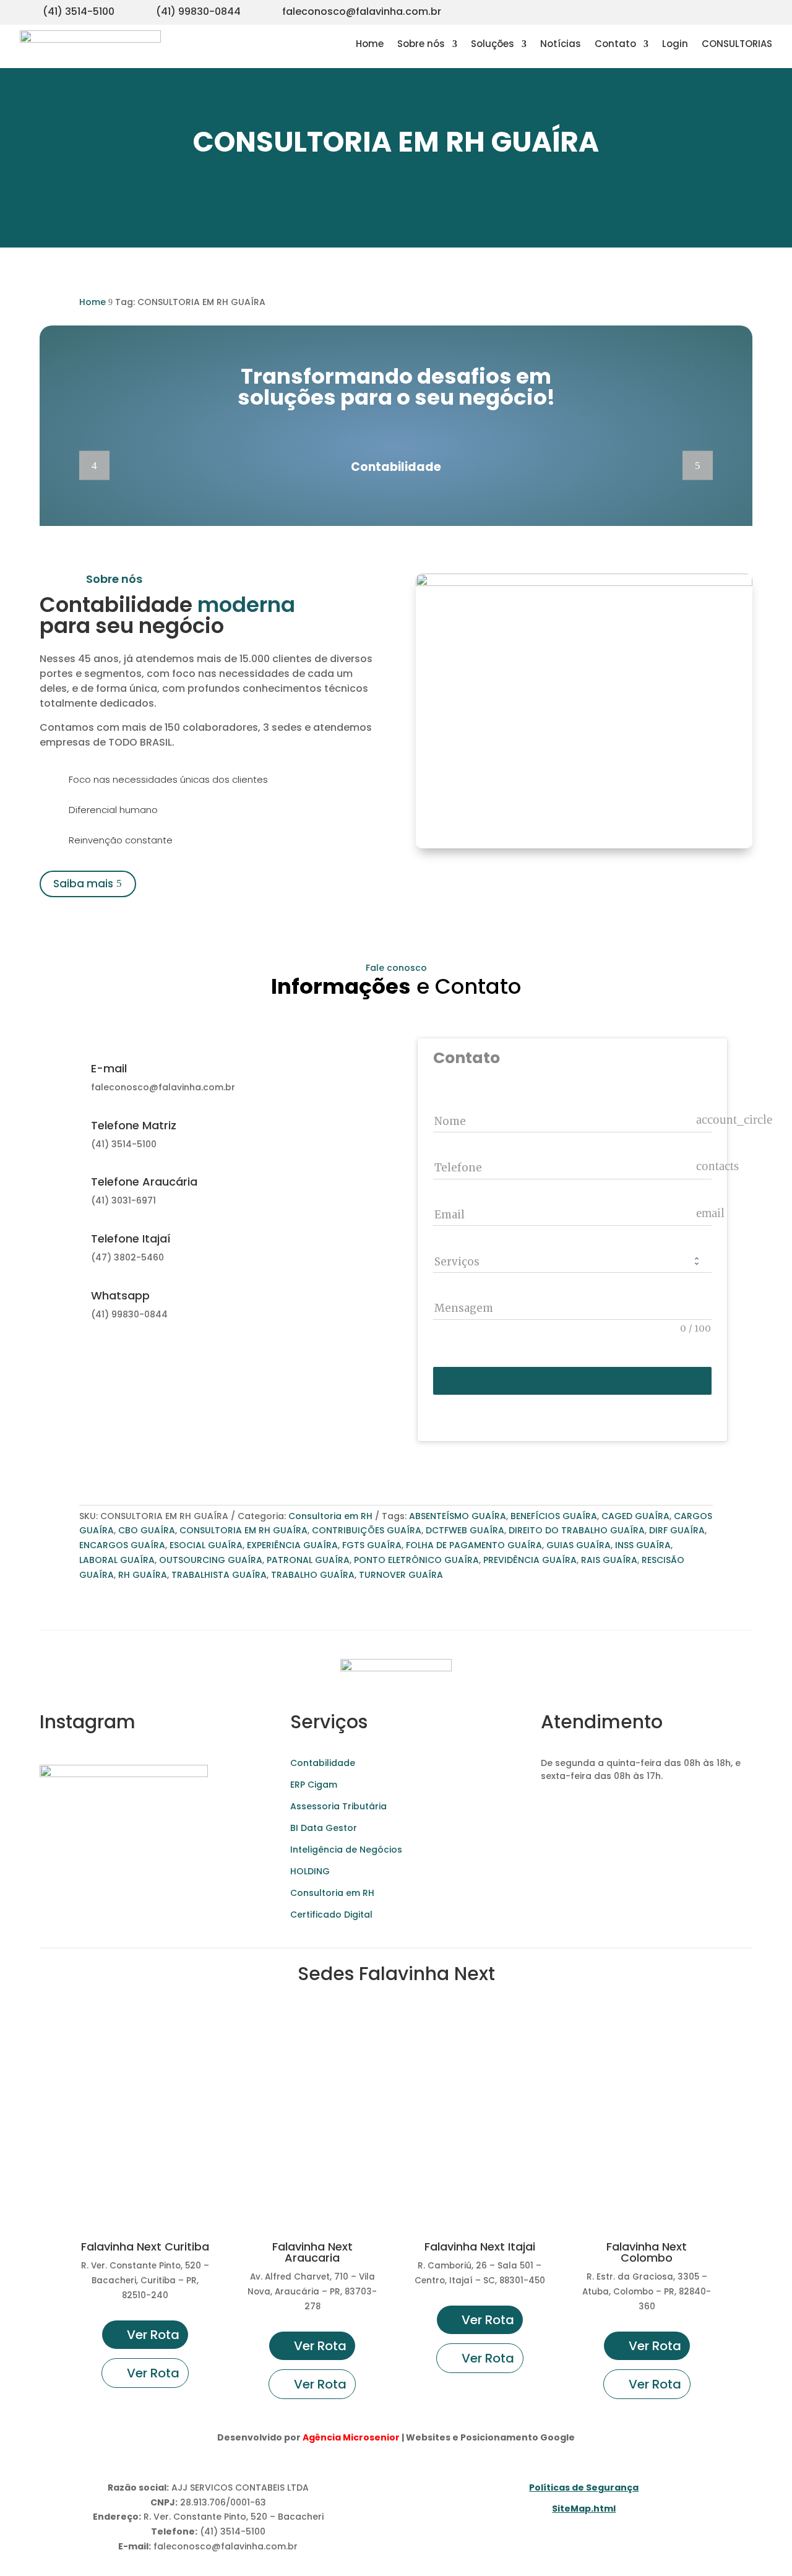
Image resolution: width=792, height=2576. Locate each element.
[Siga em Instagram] (688, 10)
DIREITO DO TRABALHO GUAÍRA (577, 1530)
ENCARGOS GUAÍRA (122, 1545)
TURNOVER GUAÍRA (401, 1575)
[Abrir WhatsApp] (31, 2545)
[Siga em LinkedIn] (762, 10)
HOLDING (310, 1871)
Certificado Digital (331, 1915)
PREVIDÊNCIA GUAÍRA (530, 1560)
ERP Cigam (314, 1785)
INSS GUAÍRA (643, 1545)
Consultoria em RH (330, 1516)
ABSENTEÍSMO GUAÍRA (458, 1516)
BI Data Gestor (324, 1828)
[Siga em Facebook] (738, 10)
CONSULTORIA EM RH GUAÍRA (243, 1530)
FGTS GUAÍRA (372, 1545)
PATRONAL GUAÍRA (308, 1560)
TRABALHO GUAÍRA (313, 1575)
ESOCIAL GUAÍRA (206, 1545)
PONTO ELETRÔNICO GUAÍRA (416, 1560)
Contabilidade (323, 1763)
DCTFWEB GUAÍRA (465, 1530)
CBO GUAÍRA (147, 1530)
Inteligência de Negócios (346, 1850)
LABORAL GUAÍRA (117, 1560)
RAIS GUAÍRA (609, 1560)
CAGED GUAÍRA (635, 1516)
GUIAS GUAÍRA (579, 1545)
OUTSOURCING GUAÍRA (211, 1560)
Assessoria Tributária (338, 1806)
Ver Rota (153, 2335)
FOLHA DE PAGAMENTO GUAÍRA (474, 1545)
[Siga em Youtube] (713, 10)
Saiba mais (83, 884)
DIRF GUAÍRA (677, 1530)
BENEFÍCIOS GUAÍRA (554, 1516)
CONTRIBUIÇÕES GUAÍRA (367, 1530)
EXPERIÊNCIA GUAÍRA (292, 1545)
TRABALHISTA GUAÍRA (219, 1575)
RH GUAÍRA (143, 1575)
